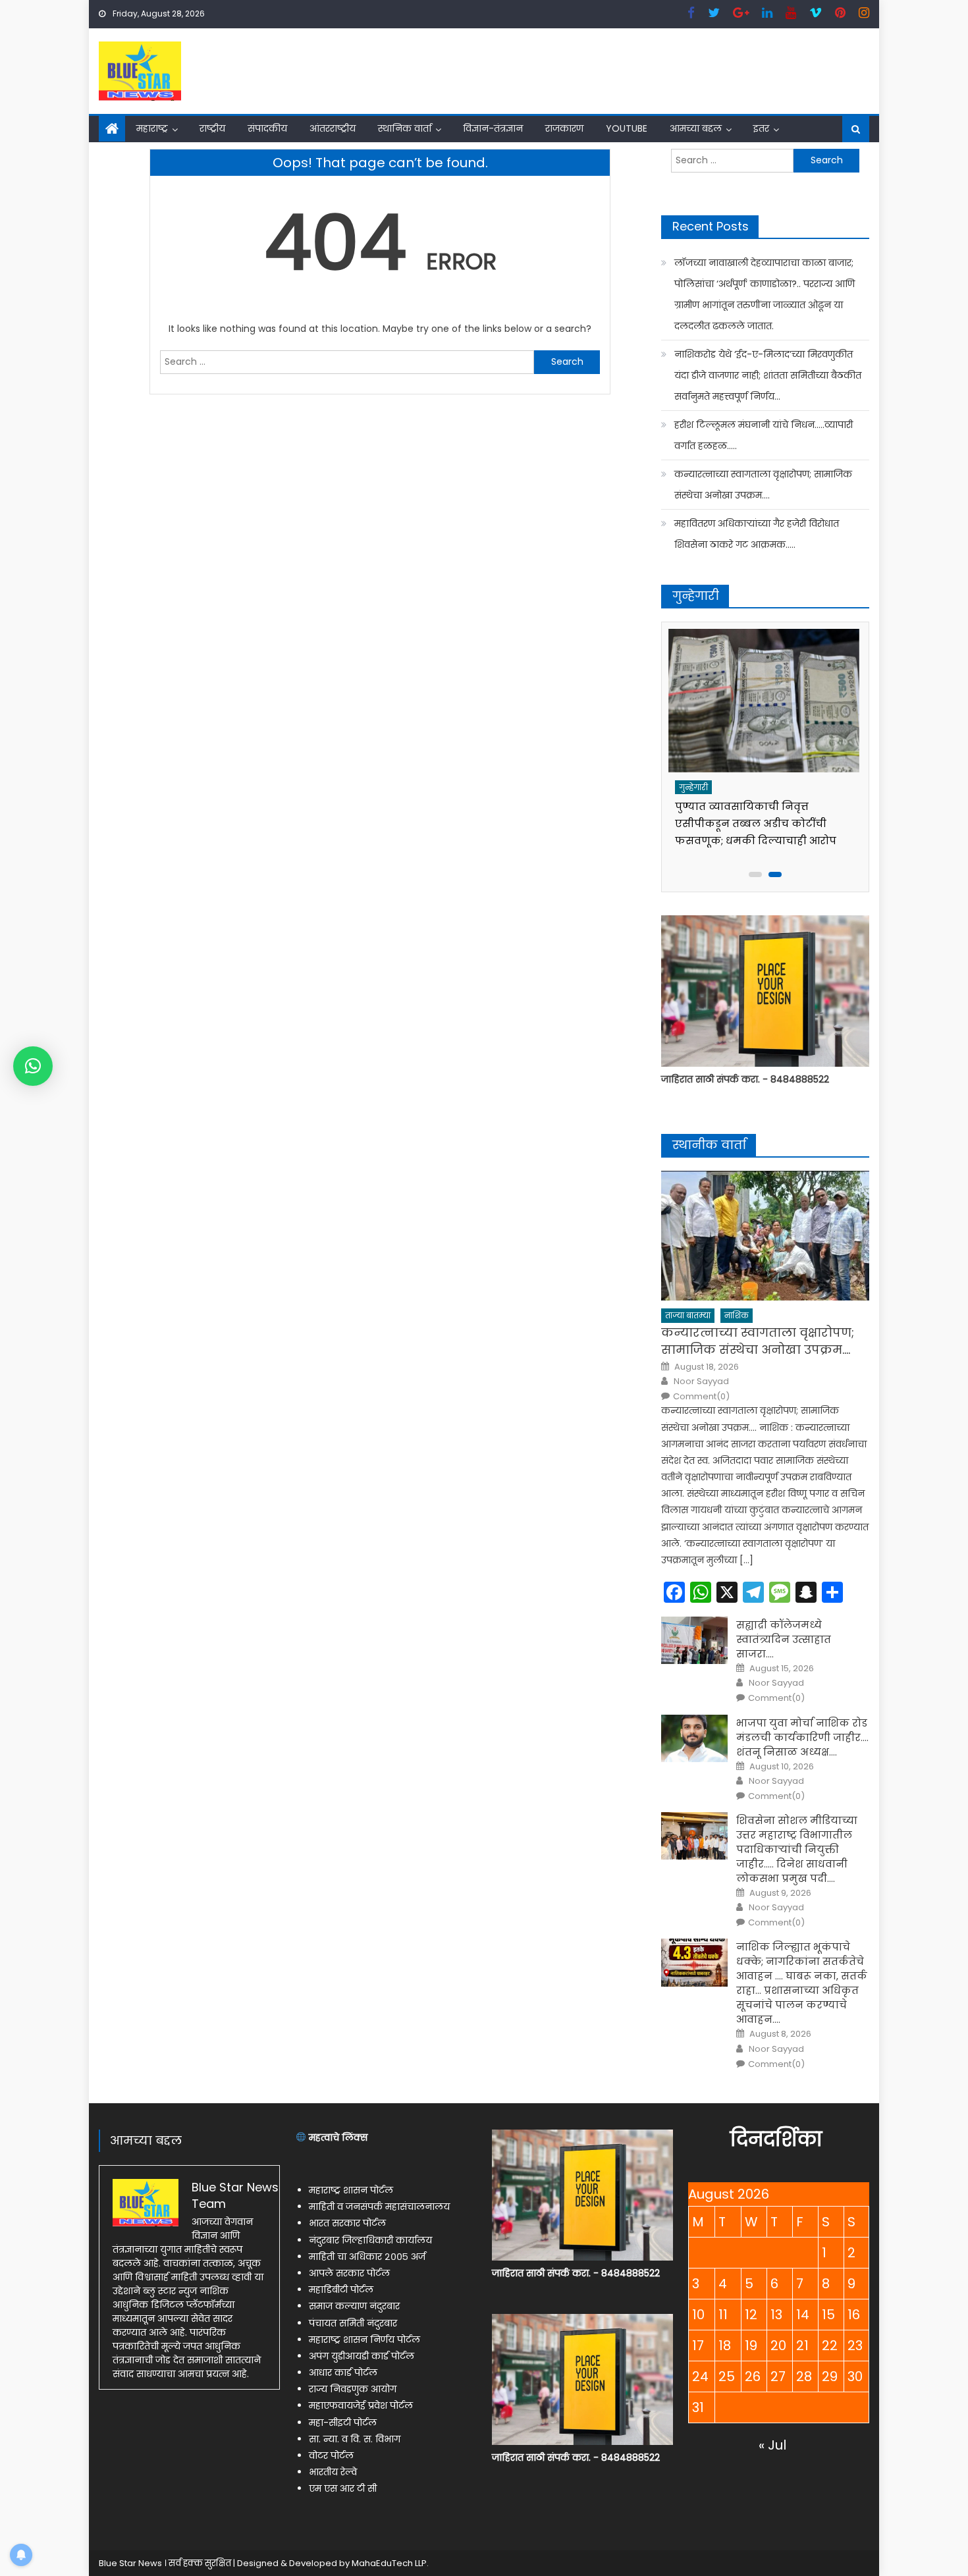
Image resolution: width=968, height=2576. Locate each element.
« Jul (772, 2445)
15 (828, 2315)
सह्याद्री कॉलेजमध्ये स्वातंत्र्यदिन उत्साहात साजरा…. (784, 1639)
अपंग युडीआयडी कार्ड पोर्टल (362, 2356)
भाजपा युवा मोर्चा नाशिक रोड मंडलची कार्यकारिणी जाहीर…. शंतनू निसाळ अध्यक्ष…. (802, 1737)
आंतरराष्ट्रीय (333, 128)
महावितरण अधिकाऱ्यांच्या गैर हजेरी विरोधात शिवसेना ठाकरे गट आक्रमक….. (757, 534)
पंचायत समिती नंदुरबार (353, 2323)
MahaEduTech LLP (389, 2563)
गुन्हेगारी (695, 787)
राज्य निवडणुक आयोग (353, 2389)
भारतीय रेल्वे (333, 2472)
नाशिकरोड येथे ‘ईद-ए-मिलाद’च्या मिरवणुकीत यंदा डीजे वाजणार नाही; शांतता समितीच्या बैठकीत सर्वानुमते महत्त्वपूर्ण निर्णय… (768, 375)
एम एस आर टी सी (343, 2488)
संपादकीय (267, 128)
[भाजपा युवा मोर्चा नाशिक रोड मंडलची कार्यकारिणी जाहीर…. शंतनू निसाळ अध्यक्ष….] (694, 1738)
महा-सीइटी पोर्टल (343, 2423)
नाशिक (737, 1315)
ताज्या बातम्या (688, 1315)
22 (830, 2346)
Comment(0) (701, 1397)
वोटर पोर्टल (331, 2455)
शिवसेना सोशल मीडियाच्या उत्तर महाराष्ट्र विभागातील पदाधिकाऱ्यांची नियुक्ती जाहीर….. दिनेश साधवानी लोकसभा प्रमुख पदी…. (797, 1849)
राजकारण (564, 128)
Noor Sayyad (701, 1382)
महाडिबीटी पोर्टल (341, 2290)
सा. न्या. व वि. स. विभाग (355, 2439)
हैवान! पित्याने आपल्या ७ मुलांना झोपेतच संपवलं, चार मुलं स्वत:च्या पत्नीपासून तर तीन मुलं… (753, 823)
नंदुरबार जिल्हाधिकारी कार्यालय (370, 2240)
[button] (33, 1066)
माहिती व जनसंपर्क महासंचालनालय (379, 2207)
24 (700, 2376)
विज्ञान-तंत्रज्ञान (493, 128)
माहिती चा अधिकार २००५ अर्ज (367, 2257)
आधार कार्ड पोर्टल (343, 2373)
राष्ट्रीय (212, 128)
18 (725, 2346)
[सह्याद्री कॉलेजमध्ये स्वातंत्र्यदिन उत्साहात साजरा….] (694, 1640)
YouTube (627, 128)
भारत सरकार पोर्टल (347, 2223)
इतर (761, 128)
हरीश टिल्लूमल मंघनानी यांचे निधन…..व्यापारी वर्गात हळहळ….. (764, 435)
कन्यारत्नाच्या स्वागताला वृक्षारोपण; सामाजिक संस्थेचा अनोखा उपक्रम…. (763, 485)
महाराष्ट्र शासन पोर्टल (351, 2190)
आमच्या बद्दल (696, 128)
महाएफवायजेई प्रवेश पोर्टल (361, 2405)
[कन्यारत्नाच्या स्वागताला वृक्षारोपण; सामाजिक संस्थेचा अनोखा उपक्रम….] (765, 1236)
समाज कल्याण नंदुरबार (354, 2306)
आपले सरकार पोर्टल (349, 2273)
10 (698, 2315)
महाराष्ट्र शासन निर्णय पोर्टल (364, 2340)
